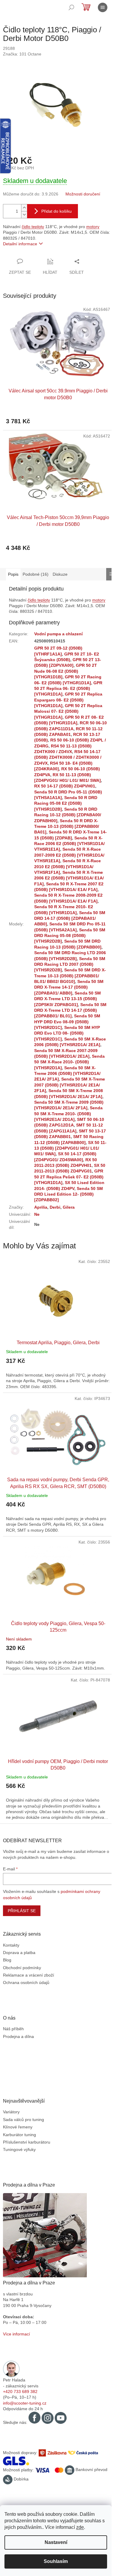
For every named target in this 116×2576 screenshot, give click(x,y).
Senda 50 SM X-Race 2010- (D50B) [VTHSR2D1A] (69, 1062)
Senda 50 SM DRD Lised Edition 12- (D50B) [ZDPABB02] (69, 1194)
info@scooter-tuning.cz (25, 2403)
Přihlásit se (22, 1911)
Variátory (11, 2112)
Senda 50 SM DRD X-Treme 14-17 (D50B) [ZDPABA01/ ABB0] (69, 987)
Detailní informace (20, 244)
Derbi (55, 1207)
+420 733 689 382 (20, 2392)
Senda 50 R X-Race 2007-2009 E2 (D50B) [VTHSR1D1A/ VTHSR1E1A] (69, 855)
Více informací (17, 2334)
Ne (37, 1214)
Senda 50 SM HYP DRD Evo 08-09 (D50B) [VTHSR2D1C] (67, 1022)
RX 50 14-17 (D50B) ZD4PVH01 (65, 786)
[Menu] (103, 7)
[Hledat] (71, 7)
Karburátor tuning (19, 2135)
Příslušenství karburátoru (27, 2142)
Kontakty (11, 1945)
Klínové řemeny (18, 2127)
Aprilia (41, 1207)
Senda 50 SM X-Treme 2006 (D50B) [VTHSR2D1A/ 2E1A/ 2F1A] (67, 1074)
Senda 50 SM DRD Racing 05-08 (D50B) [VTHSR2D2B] (70, 936)
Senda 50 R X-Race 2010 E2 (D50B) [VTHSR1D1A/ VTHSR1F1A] (68, 867)
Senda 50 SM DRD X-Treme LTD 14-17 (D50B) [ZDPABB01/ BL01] (70, 1010)
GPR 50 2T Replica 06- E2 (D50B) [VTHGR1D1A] (68, 689)
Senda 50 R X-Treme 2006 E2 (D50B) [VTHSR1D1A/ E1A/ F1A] (69, 878)
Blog (7, 1960)
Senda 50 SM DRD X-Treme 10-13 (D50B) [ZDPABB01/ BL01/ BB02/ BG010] (70, 976)
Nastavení (56, 2542)
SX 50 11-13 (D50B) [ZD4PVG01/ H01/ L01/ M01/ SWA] (70, 1148)
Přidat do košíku (57, 211)
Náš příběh (13, 2029)
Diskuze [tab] (60, 574)
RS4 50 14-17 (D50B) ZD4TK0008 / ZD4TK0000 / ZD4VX (68, 757)
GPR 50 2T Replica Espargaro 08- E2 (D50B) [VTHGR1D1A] (68, 700)
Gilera (69, 1207)
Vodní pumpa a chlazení (58, 634)
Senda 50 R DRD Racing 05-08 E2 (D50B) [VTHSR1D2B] (66, 803)
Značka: (22, 54)
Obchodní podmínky (22, 1968)
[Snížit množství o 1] (24, 215)
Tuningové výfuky (19, 2149)
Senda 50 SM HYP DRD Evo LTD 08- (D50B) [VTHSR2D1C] (67, 1033)
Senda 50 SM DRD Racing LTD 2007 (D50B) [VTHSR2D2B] (70, 964)
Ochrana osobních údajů (26, 1982)
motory (93, 227)
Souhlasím (56, 2561)
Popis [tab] (13, 574)
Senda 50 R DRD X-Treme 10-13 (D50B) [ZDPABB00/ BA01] (67, 826)
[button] (58, 1369)
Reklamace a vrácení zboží (29, 1975)
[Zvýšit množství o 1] (24, 208)
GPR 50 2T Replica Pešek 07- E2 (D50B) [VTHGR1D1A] (69, 1177)
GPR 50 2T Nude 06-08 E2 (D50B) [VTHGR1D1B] (66, 671)
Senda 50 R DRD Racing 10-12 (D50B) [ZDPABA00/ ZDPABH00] (68, 815)
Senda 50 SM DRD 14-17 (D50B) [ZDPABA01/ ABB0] (70, 918)
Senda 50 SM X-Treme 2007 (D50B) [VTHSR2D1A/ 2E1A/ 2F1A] (70, 1085)
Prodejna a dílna (18, 2036)
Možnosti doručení (83, 194)
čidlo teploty (33, 227)
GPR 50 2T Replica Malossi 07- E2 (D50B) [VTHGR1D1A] (68, 711)
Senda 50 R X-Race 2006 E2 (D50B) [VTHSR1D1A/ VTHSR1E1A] (69, 844)
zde (80, 2527)
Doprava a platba (19, 1953)
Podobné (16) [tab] (36, 574)
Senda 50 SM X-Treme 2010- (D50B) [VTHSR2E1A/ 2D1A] (68, 1114)
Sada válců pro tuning (23, 2120)
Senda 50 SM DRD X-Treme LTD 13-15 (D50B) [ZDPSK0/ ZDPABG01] (68, 999)
